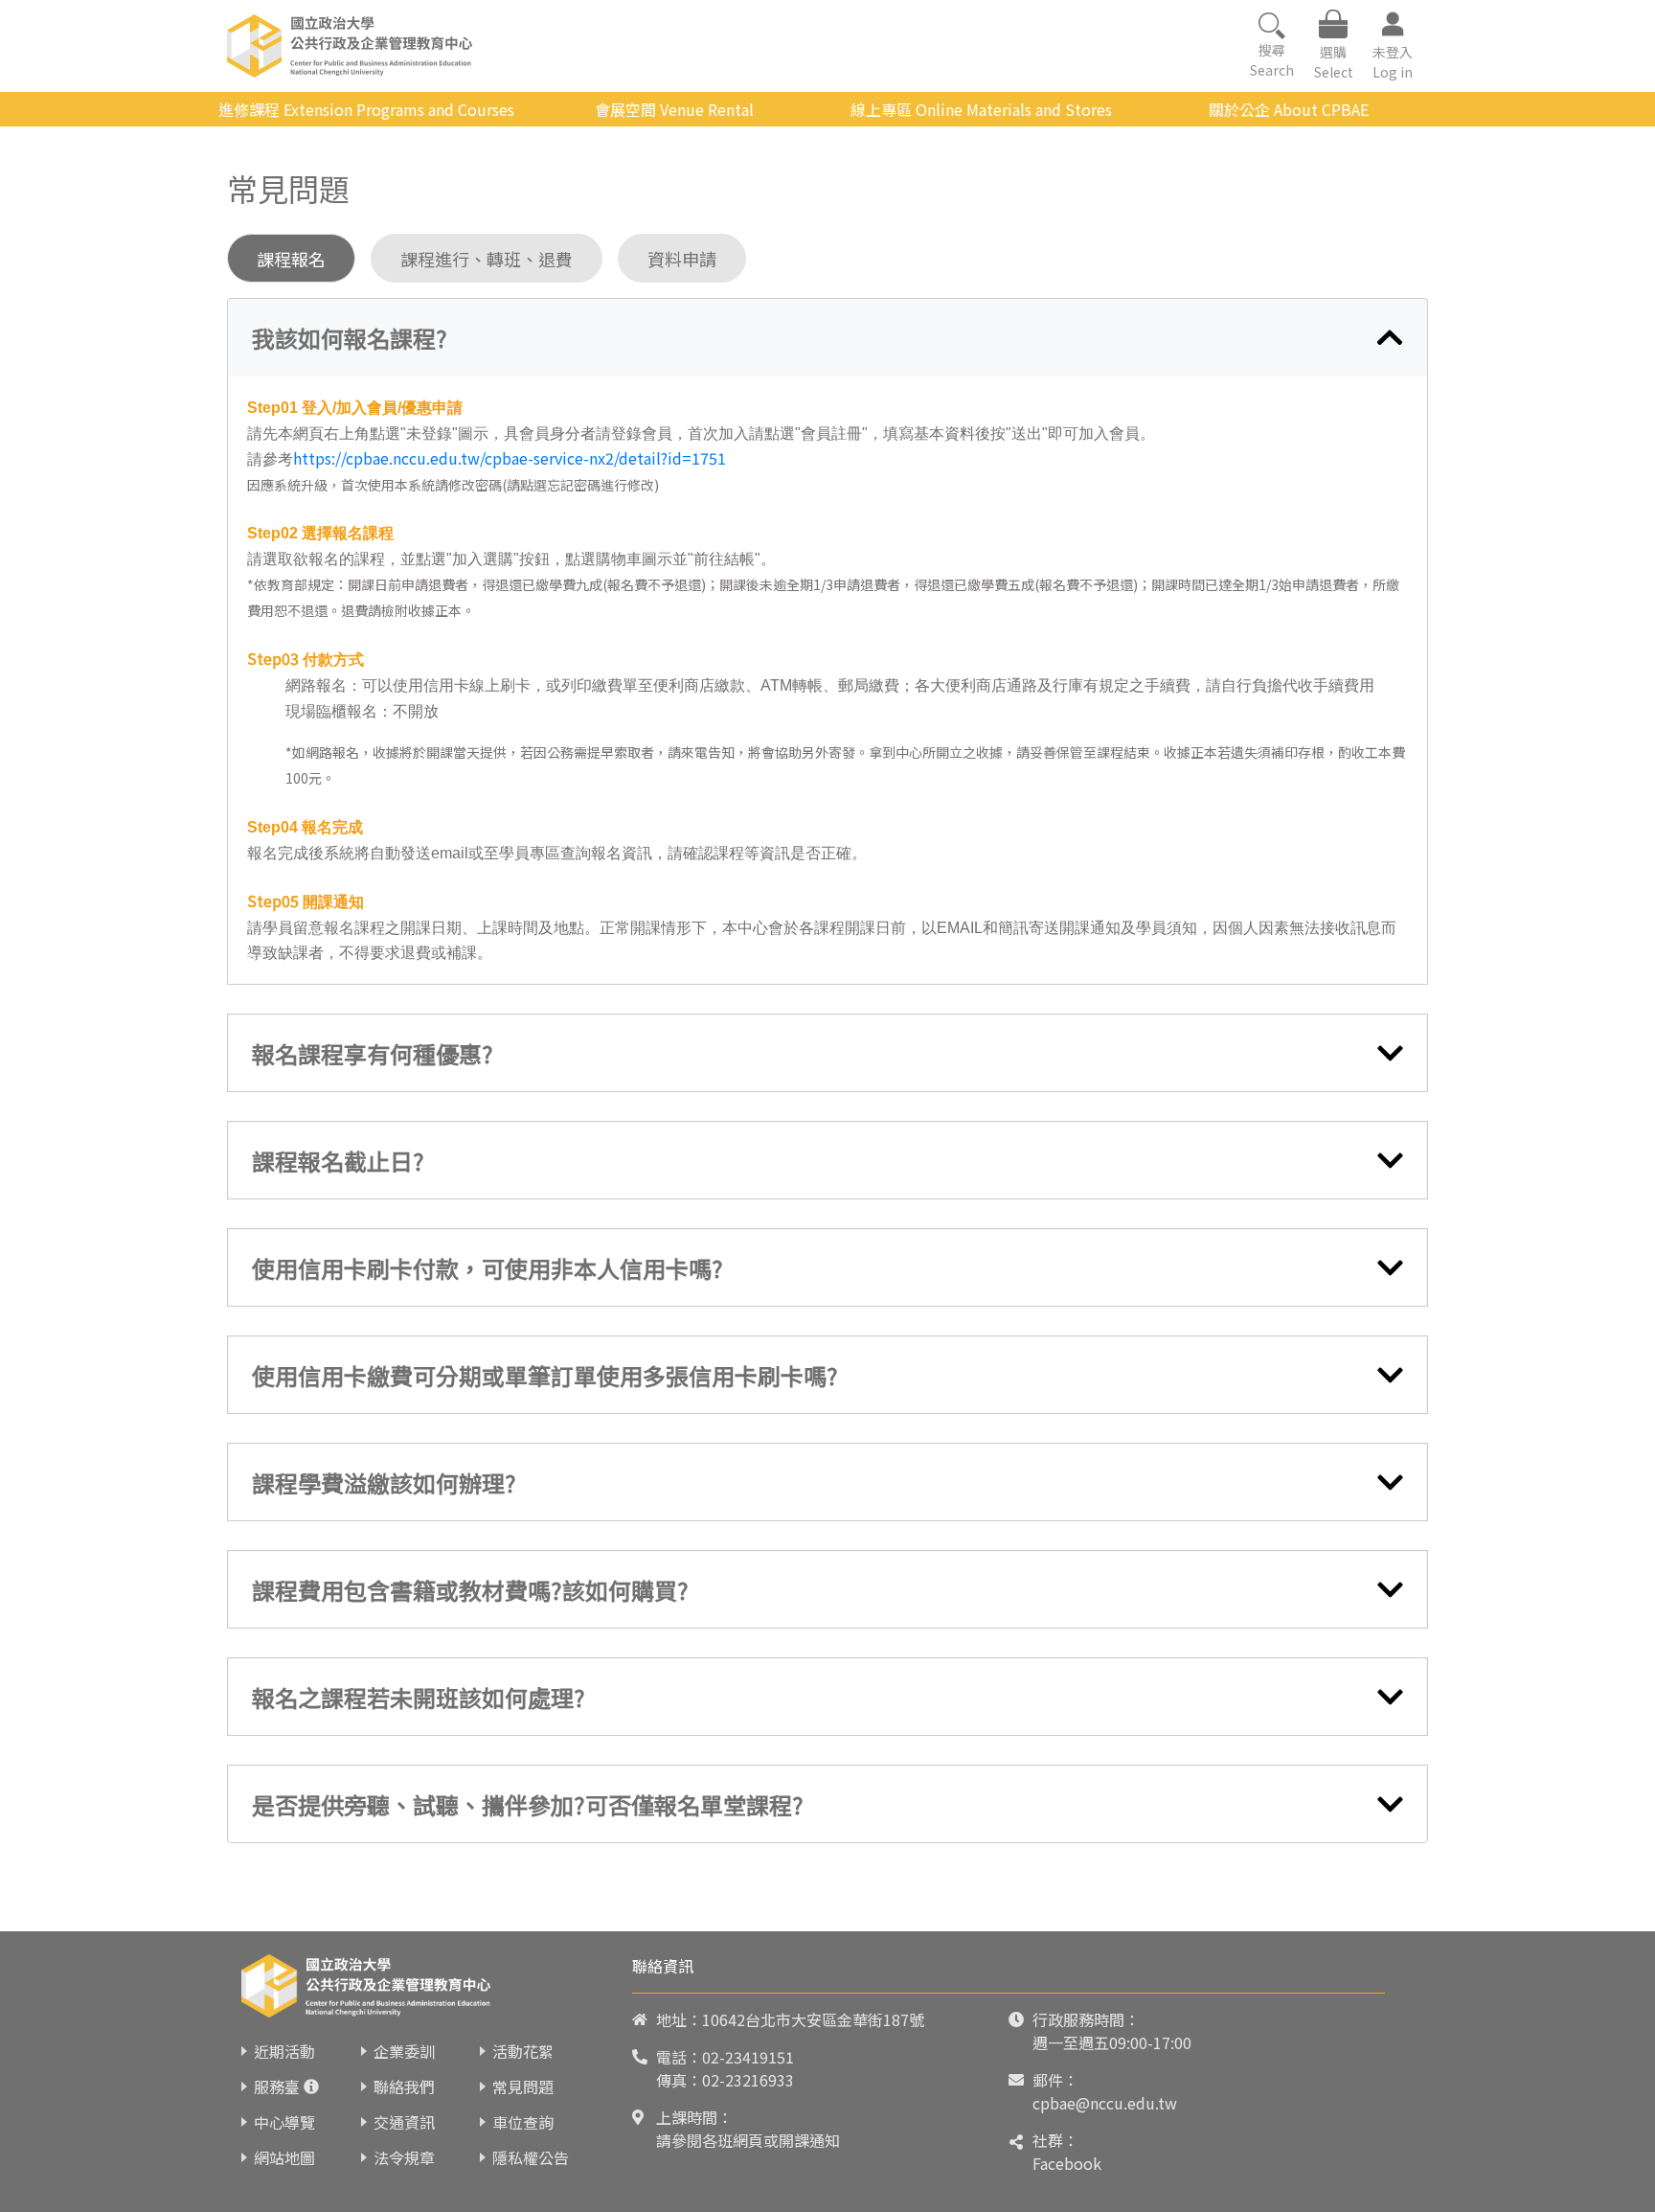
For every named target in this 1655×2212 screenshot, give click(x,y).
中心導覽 (284, 2122)
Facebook (1067, 2163)
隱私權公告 (531, 2157)
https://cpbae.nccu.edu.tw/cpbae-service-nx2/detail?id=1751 (510, 458)
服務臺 (277, 2087)
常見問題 (523, 2087)
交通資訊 (404, 2122)
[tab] (827, 338)
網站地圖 (284, 2157)
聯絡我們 (404, 2087)
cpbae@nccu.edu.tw (1105, 2103)
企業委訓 (404, 2051)
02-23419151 (748, 2057)
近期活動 (284, 2051)
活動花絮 (523, 2051)
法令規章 (404, 2157)
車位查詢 (523, 2122)
